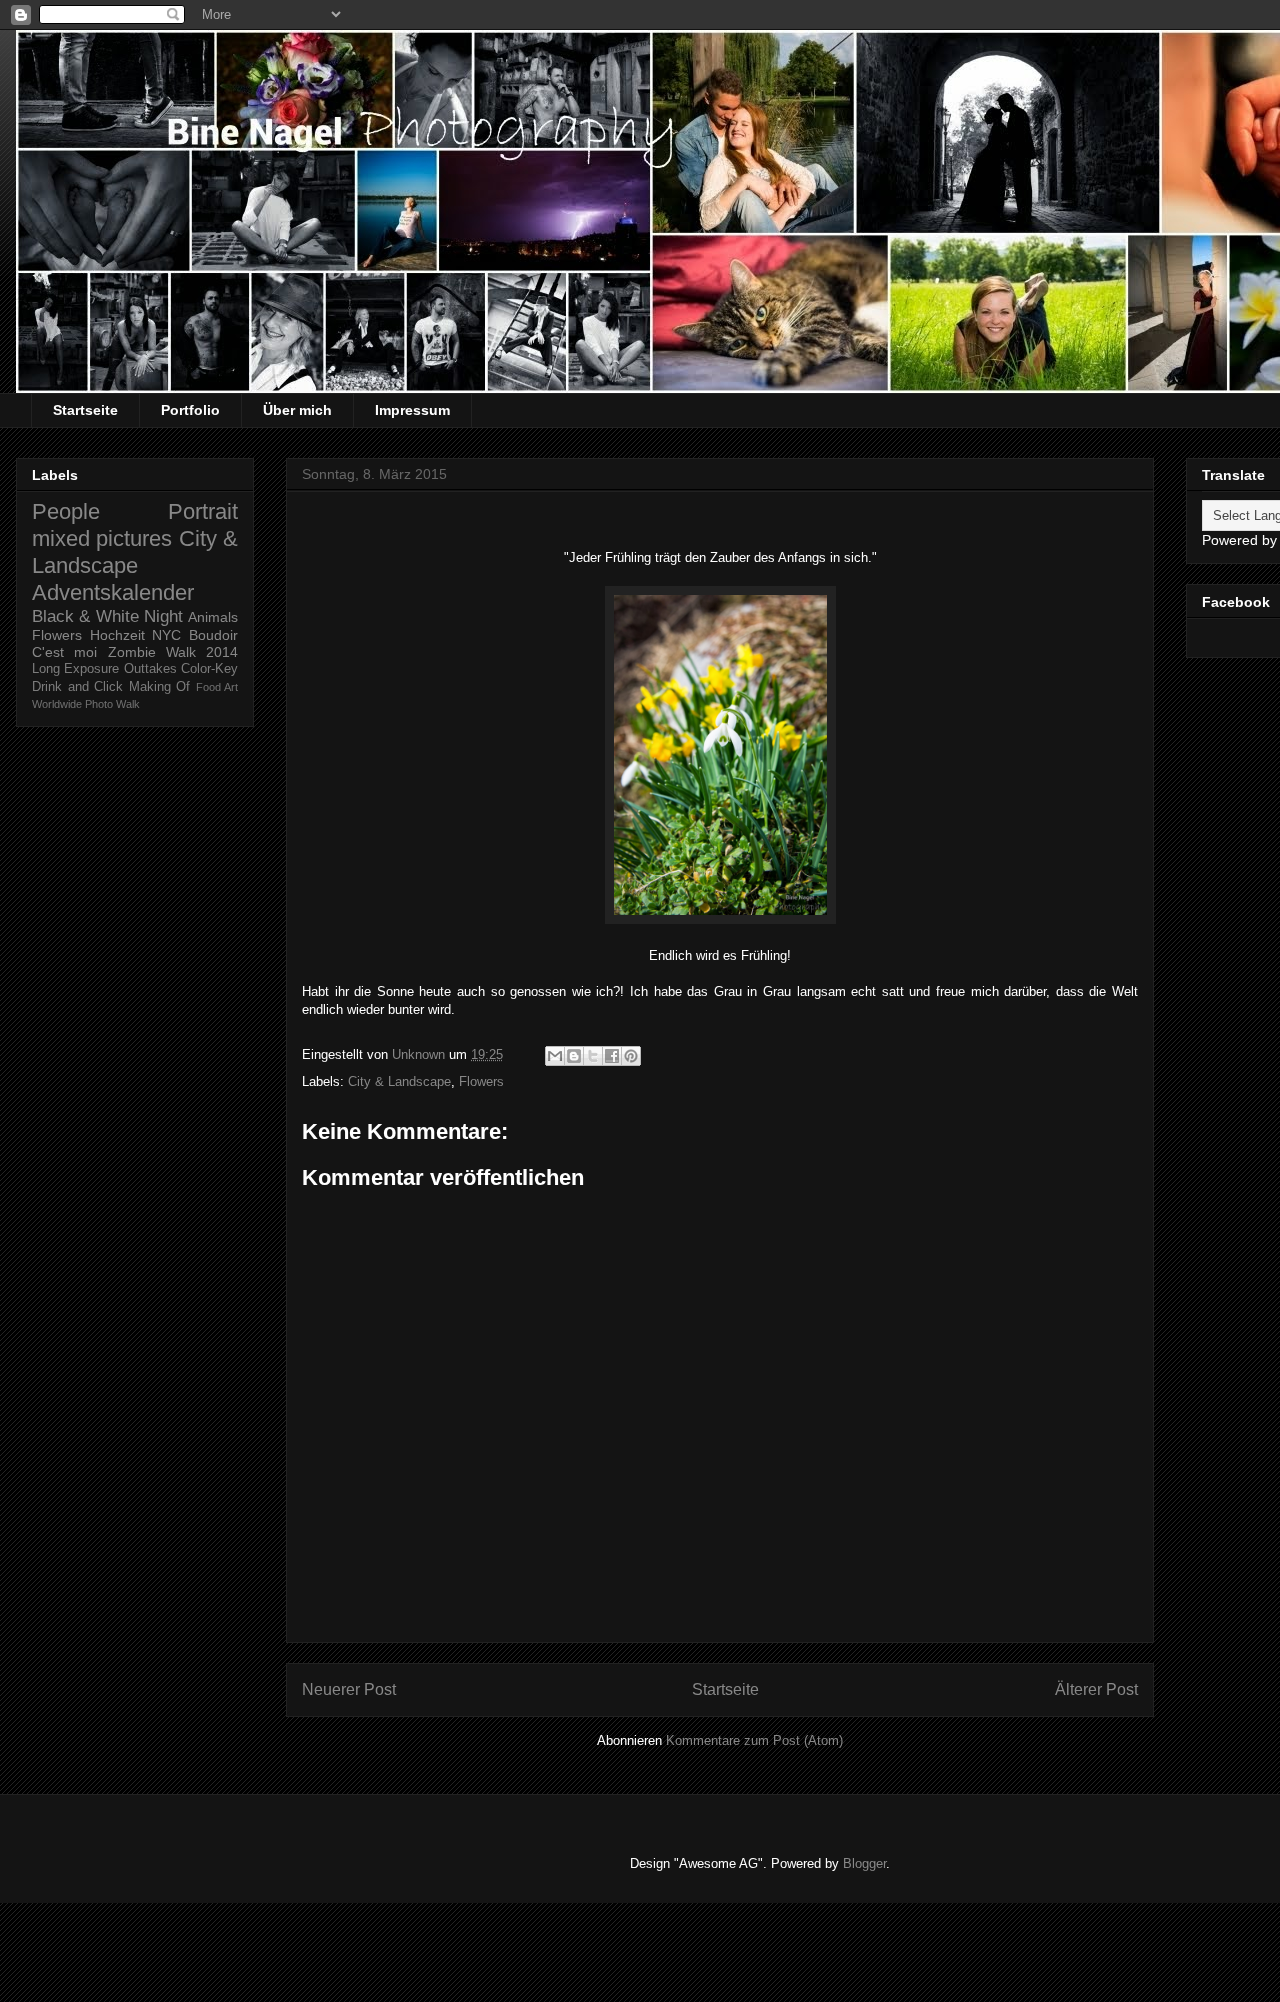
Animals (213, 617)
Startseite (85, 410)
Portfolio (190, 410)
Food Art (217, 687)
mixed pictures (102, 538)
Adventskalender (113, 592)
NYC (166, 635)
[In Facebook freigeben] (612, 1056)
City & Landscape (399, 1081)
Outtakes (150, 669)
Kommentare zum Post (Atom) (754, 1740)
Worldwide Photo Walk (86, 704)
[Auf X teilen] (593, 1056)
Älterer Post (1096, 1689)
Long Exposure (75, 669)
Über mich (297, 410)
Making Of (160, 687)
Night (163, 616)
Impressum (412, 410)
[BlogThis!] (574, 1056)
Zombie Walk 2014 (173, 652)
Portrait (203, 511)
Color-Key (209, 669)
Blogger (864, 1863)
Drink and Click (77, 687)
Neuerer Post (349, 1689)
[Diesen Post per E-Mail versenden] (555, 1056)
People (66, 511)
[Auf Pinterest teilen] (631, 1056)
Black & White (85, 616)
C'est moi (64, 652)
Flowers (481, 1081)
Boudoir (213, 635)
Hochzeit (117, 635)
